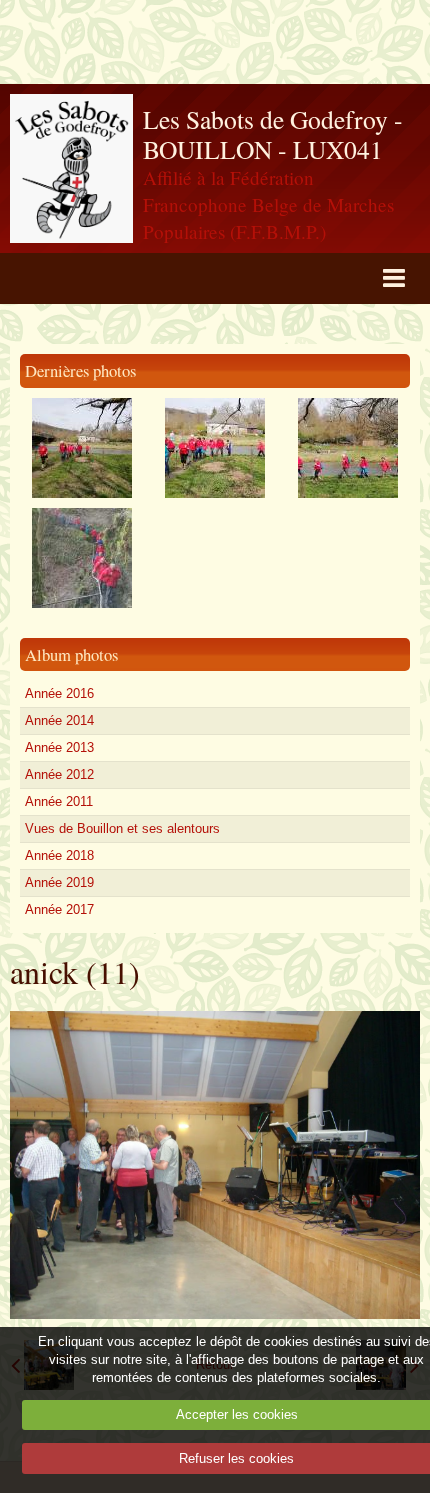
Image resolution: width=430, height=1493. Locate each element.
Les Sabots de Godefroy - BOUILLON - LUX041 (273, 134)
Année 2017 (59, 909)
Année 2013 (59, 747)
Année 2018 (59, 855)
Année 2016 (59, 693)
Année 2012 (59, 774)
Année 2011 (59, 801)
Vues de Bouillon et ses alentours (122, 828)
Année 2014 (59, 720)
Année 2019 (59, 882)
